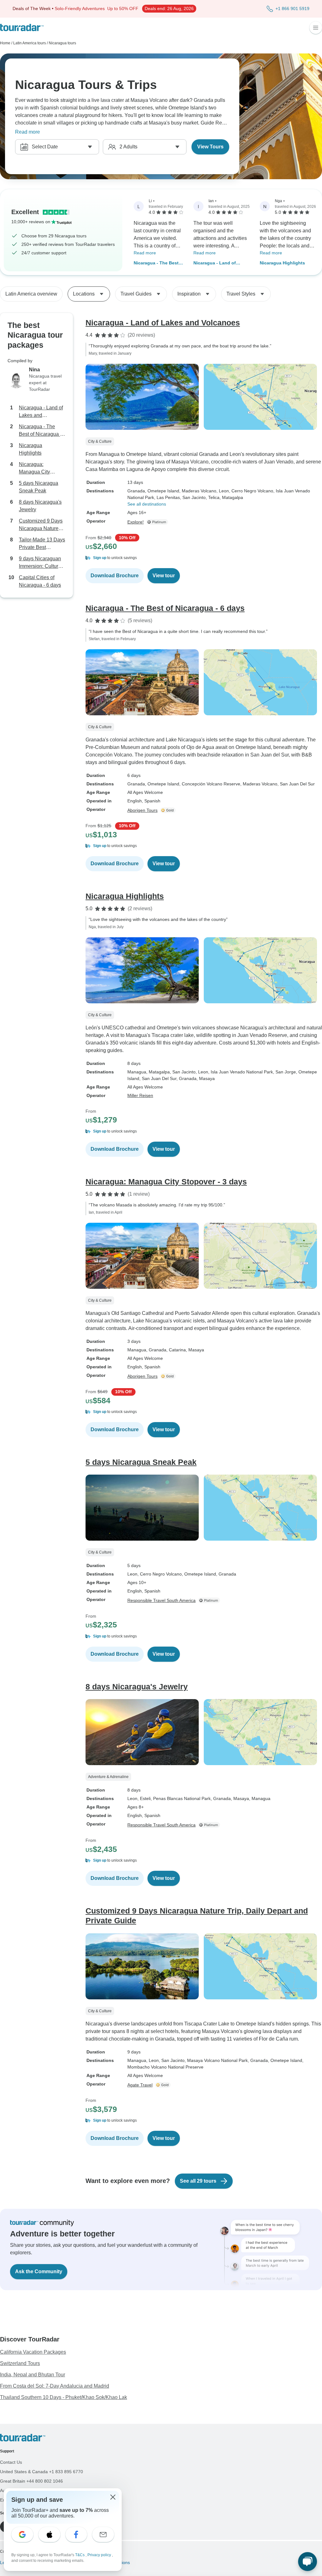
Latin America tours (30, 43)
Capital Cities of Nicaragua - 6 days (40, 581)
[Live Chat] (308, 2562)
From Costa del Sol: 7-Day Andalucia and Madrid (55, 2386)
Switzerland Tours (20, 2363)
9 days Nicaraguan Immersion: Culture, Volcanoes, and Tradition (41, 563)
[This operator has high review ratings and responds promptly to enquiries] (169, 810)
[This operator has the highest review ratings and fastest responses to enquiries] (158, 522)
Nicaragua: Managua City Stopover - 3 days (38, 469)
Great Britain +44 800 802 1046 (31, 2481)
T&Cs (80, 2555)
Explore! (136, 522)
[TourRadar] (22, 28)
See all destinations (147, 504)
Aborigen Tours (142, 810)
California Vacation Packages (33, 2352)
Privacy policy (100, 2555)
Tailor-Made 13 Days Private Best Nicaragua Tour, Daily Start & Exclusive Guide (42, 544)
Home (5, 43)
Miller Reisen (140, 1095)
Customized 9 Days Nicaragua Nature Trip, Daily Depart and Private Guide (41, 525)
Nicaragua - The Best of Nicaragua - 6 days (156, 263)
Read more (28, 132)
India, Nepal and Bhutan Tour (33, 2375)
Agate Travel (140, 2085)
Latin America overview (31, 294)
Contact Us (11, 2462)
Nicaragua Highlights (282, 263)
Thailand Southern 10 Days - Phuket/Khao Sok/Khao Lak (64, 2397)
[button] (204, 558)
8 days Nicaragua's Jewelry (40, 506)
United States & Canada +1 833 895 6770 (42, 2472)
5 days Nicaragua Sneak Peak (39, 487)
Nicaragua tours (62, 43)
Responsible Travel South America (161, 1600)
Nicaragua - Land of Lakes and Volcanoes (216, 263)
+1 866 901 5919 (292, 8)
